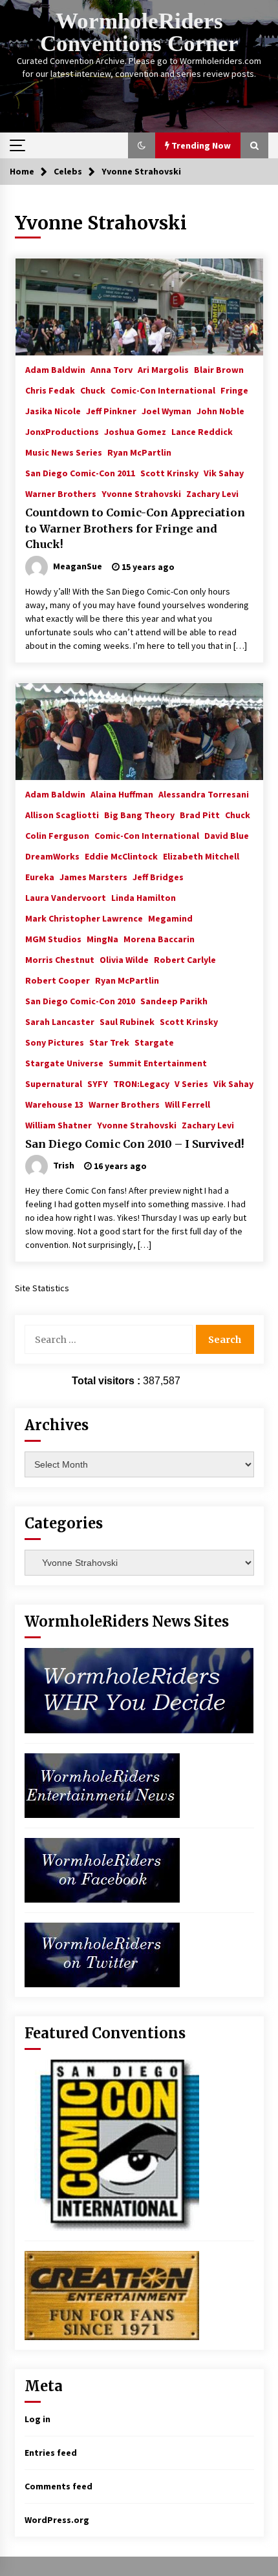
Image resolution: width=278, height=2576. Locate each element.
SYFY (98, 1083)
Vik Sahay (224, 472)
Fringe (234, 390)
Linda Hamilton (144, 897)
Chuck (93, 390)
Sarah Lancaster (60, 1021)
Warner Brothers (61, 493)
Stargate (154, 1042)
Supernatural (54, 1083)
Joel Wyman (166, 410)
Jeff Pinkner (111, 410)
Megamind (170, 918)
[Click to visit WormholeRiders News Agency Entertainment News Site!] (102, 1785)
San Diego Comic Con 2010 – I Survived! (135, 1144)
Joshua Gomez (135, 431)
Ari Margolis (163, 369)
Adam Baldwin (55, 369)
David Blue (227, 835)
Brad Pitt (200, 814)
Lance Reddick (202, 431)
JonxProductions (62, 431)
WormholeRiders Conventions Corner (139, 32)
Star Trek (109, 1042)
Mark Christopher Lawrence (84, 918)
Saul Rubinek (127, 1021)
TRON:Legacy (141, 1083)
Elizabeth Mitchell (201, 856)
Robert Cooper (58, 980)
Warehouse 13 (54, 1104)
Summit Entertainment (158, 1062)
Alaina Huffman (122, 794)
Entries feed (51, 2453)
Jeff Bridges (158, 876)
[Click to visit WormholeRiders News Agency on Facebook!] (102, 1870)
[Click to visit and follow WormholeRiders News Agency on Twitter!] (102, 1954)
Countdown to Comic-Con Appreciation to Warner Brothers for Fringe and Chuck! (135, 528)
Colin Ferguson (57, 835)
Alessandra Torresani (204, 794)
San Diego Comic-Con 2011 (80, 472)
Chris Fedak (50, 390)
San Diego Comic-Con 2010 (80, 1000)
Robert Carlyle (185, 959)
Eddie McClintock (121, 856)
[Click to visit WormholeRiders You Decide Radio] (139, 1690)
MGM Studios (53, 938)
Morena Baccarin (159, 938)
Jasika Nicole (53, 410)
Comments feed (59, 2486)
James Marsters (93, 876)
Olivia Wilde (124, 959)
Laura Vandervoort (66, 897)
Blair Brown (219, 369)
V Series (191, 1083)
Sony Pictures (55, 1042)
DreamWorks (52, 856)
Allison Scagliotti (62, 814)
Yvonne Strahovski (141, 493)
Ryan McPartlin (139, 452)
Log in (37, 2419)
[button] (142, 145)
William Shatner (59, 1124)
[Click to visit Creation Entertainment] (112, 2295)
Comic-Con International (163, 390)
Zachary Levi (212, 493)
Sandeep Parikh (174, 1000)
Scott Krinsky (169, 472)
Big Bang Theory (139, 814)
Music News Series (64, 452)
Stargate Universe (64, 1062)
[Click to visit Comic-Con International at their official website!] (112, 2144)
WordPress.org (57, 2520)
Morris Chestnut (60, 959)
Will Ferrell (187, 1104)
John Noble (220, 410)
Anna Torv (112, 369)
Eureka (40, 876)
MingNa (102, 938)
